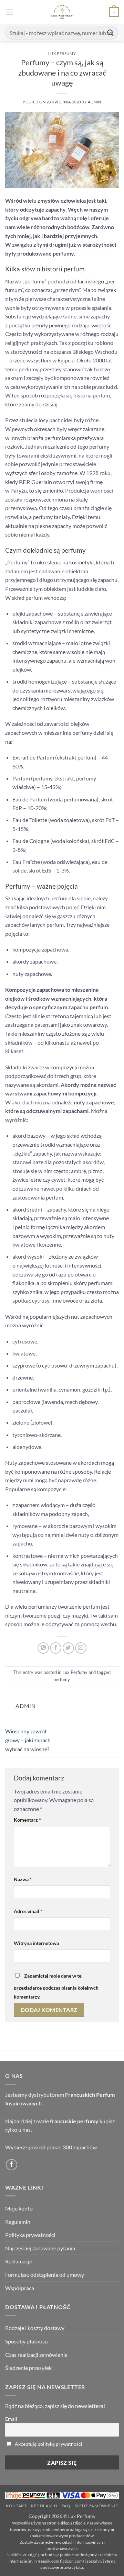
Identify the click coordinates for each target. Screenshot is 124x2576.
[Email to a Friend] (81, 1648)
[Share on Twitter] (68, 1648)
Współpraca (20, 2288)
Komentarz (27, 1820)
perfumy (61, 1679)
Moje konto (19, 2208)
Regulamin (18, 2222)
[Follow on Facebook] (12, 2165)
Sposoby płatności (27, 2341)
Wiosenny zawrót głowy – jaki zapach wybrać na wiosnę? (28, 1740)
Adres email (28, 1911)
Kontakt (16, 2506)
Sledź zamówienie (96, 2506)
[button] (9, 12)
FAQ (66, 2506)
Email (11, 2419)
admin (95, 102)
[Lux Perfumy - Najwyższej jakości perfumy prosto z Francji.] (62, 12)
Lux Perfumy (62, 53)
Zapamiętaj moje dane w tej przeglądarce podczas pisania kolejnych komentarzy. (56, 1986)
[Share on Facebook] (56, 1648)
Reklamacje (19, 2261)
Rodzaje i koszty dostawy (35, 2328)
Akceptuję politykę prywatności (49, 2444)
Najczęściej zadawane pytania (40, 2248)
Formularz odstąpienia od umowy (45, 2275)
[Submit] (111, 32)
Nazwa (23, 1879)
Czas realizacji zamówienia (36, 2355)
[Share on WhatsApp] (43, 1648)
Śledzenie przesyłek (28, 2368)
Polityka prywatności (30, 2235)
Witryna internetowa (36, 1943)
